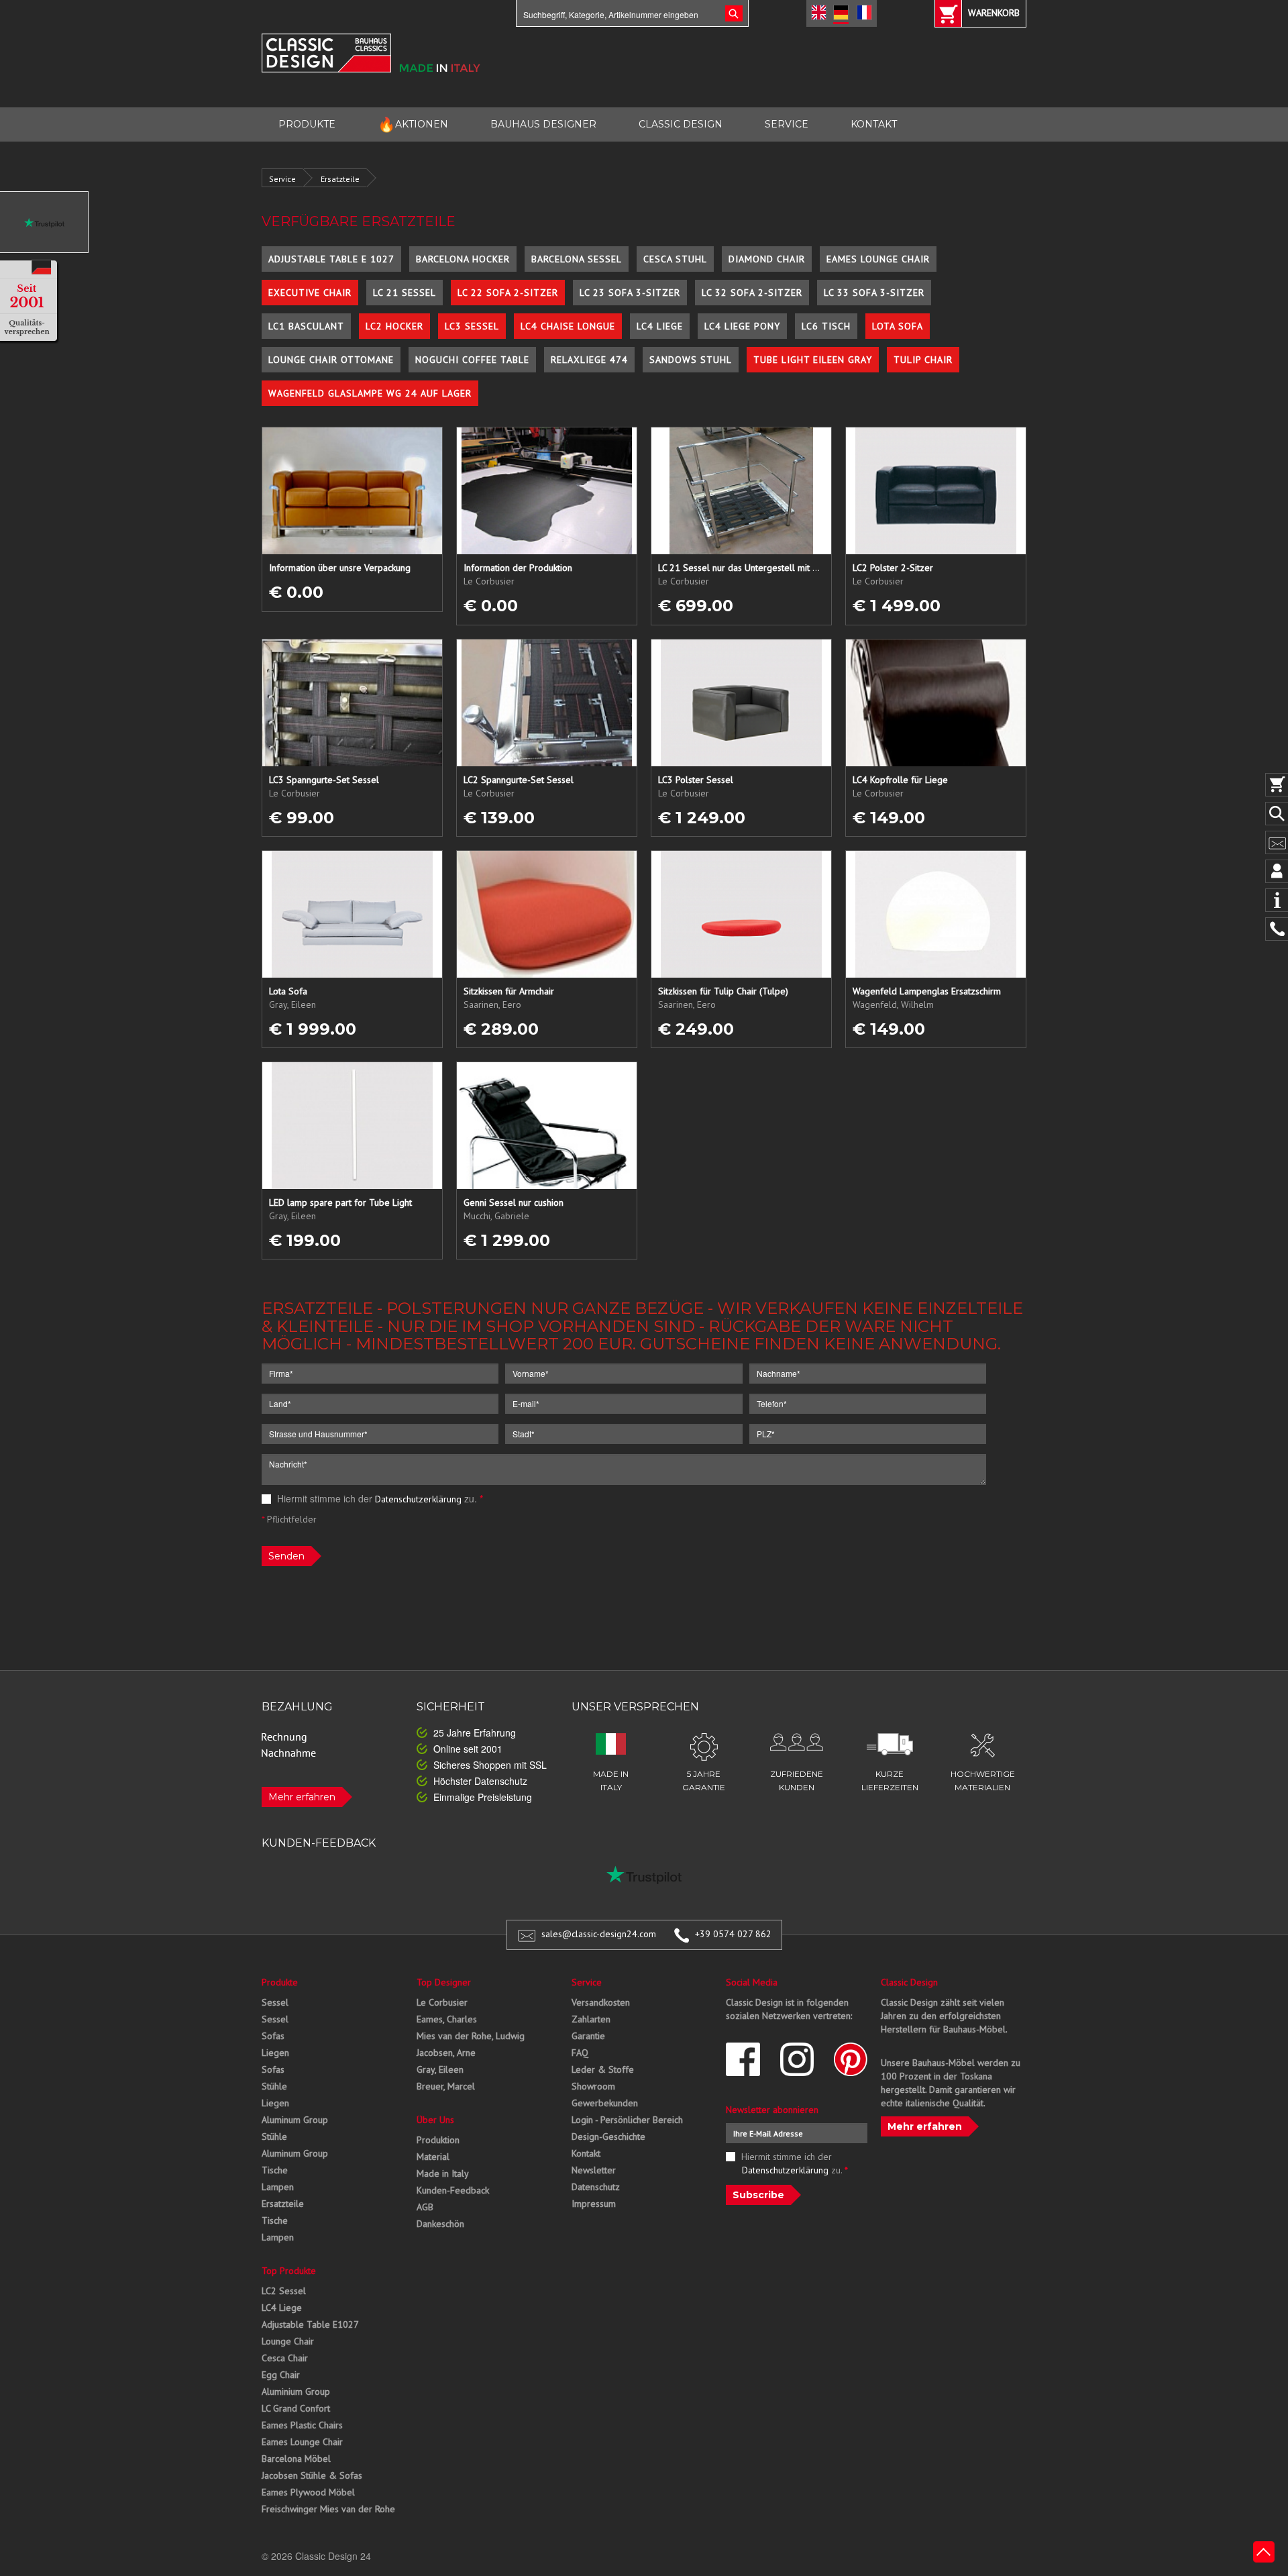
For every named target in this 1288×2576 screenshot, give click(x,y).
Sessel (275, 2002)
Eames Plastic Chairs (302, 2425)
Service (282, 179)
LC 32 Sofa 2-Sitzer (752, 293)
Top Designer (444, 1982)
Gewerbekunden (605, 2103)
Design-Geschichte (608, 2136)
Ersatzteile (340, 179)
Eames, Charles (447, 2019)
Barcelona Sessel (577, 259)
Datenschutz (596, 2187)
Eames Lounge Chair (878, 259)
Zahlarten (591, 2019)
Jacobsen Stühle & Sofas (312, 2475)
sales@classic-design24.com (599, 1934)
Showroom (593, 2086)
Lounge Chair (288, 2341)
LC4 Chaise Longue (568, 326)
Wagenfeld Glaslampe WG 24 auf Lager (370, 393)
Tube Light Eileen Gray (813, 360)
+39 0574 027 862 (733, 1934)
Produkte (280, 1982)
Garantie (588, 2036)
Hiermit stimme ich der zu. (379, 1498)
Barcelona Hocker (463, 259)
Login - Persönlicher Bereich (627, 2120)
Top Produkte (289, 2271)
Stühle (274, 2086)
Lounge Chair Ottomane (331, 360)
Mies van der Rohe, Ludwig (471, 2036)
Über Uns (435, 2120)
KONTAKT (874, 124)
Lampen (278, 2187)
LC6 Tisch (826, 326)
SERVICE (787, 124)
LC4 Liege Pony (742, 326)
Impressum (594, 2204)
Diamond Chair (767, 259)
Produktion (438, 2140)
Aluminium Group (296, 2391)
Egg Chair (281, 2375)
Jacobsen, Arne (446, 2053)
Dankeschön (440, 2224)
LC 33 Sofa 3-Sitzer (874, 293)
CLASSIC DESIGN (681, 124)
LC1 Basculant (306, 326)
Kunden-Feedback (453, 2190)
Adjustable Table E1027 (310, 2324)
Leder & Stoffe (603, 2069)
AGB (425, 2207)
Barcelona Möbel (296, 2459)
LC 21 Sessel (405, 293)
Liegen (275, 2053)
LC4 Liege (660, 326)
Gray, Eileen (440, 2069)
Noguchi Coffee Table (472, 360)
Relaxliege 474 (589, 360)
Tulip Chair (923, 360)
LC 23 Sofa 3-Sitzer (630, 293)
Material (433, 2157)
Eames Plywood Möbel (308, 2492)
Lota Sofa (898, 326)
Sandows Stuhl (691, 360)
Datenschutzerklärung (418, 1499)
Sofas (273, 2036)
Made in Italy (443, 2173)
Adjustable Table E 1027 (331, 259)
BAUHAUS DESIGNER (543, 124)
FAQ (580, 2053)
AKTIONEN (413, 124)
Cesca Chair (285, 2358)
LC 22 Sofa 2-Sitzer (508, 293)
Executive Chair (310, 293)
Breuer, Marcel (446, 2086)
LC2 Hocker (394, 326)
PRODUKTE (307, 124)
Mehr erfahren (302, 1797)
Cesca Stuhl (675, 259)
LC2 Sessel (284, 2291)
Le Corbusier (442, 2002)
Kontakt (586, 2153)
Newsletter (594, 2170)
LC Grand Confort (296, 2408)
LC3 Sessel (472, 326)
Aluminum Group (295, 2120)
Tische (275, 2170)
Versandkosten (601, 2002)
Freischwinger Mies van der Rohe (328, 2509)
